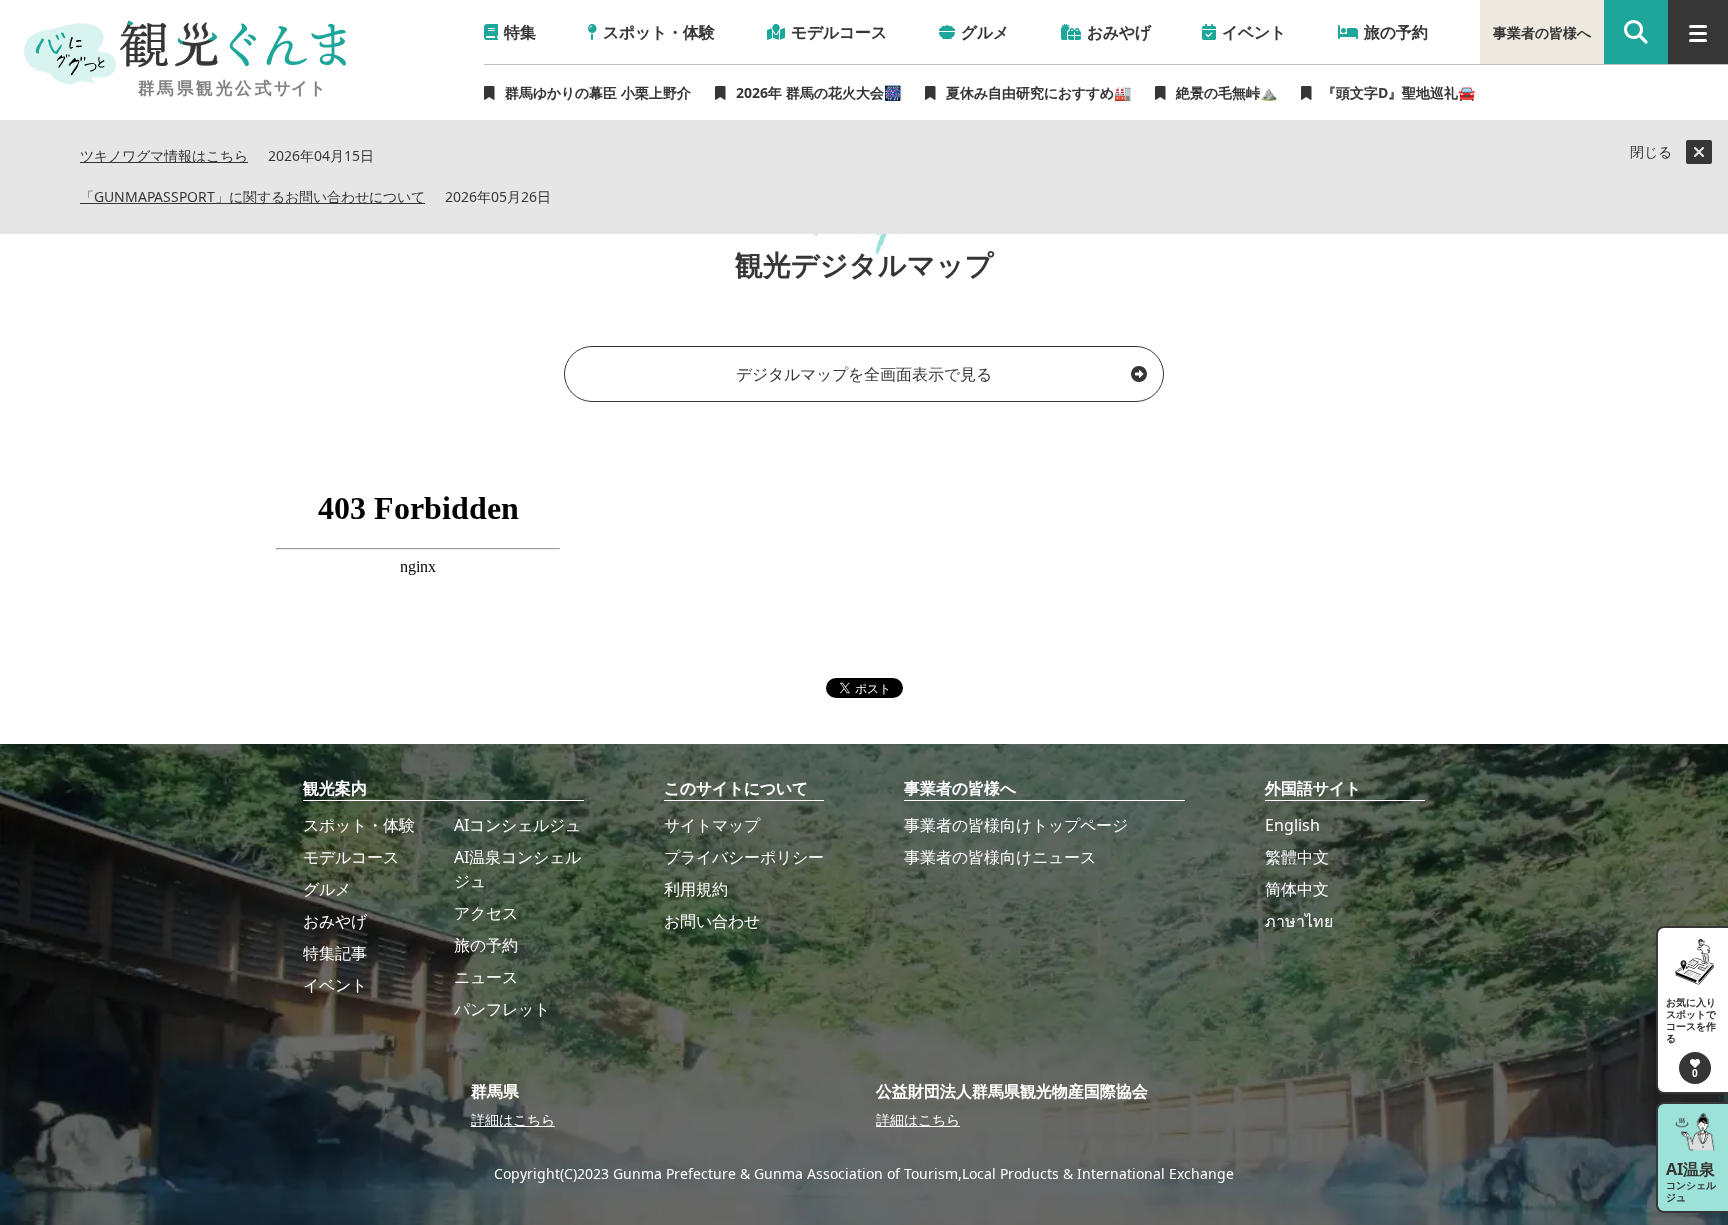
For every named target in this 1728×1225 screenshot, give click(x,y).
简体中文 (1297, 889)
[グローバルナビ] (1698, 32)
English (1292, 825)
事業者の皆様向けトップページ (1016, 825)
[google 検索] (1636, 32)
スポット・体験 (359, 825)
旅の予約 (486, 945)
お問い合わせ (712, 921)
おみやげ (335, 921)
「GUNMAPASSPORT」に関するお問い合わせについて (252, 197)
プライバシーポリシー (744, 857)
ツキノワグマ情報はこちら (164, 156)
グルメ (327, 889)
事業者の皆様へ (1542, 32)
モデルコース (351, 857)
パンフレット (502, 1009)
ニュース (486, 977)
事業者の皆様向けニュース (1000, 857)
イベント (335, 985)
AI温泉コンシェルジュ (517, 869)
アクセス (486, 913)
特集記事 (335, 953)
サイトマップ (712, 825)
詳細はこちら (513, 1119)
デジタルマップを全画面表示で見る (864, 374)
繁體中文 (1297, 857)
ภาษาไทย (1299, 921)
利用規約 (696, 889)
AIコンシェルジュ (517, 825)
